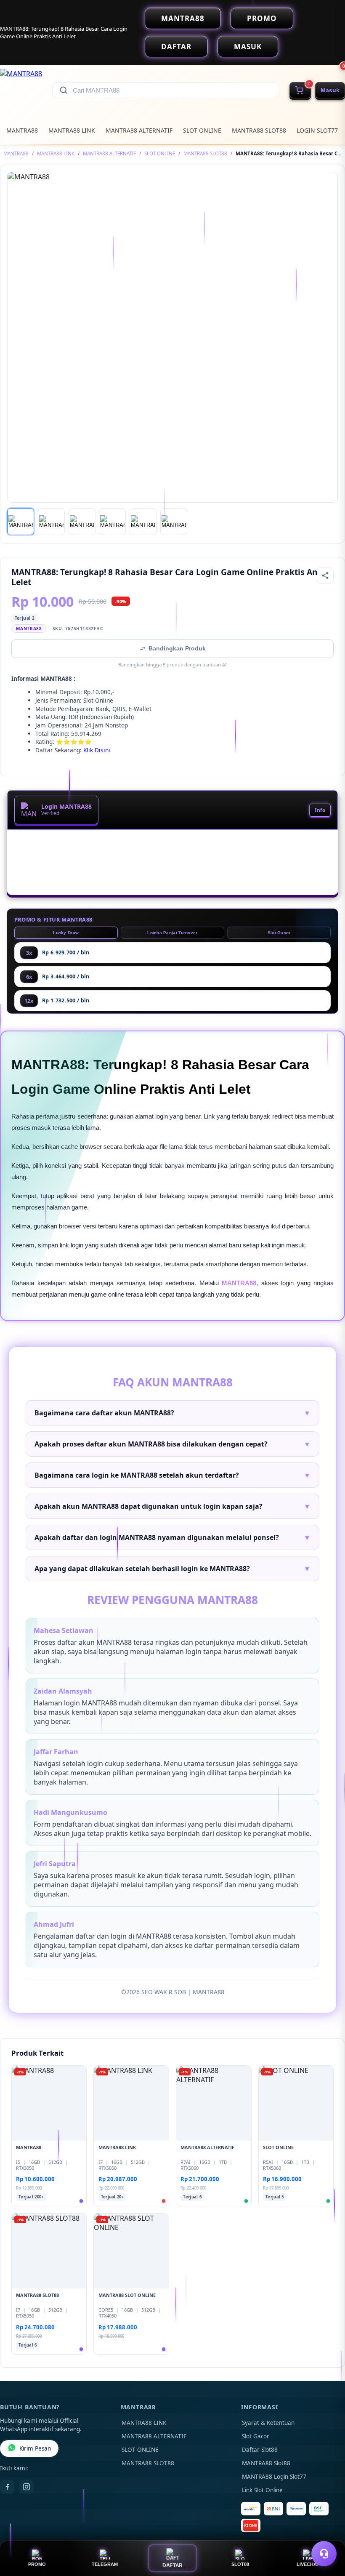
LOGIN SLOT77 (317, 130)
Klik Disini (97, 750)
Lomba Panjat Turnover (172, 933)
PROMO (262, 18)
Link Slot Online (262, 2490)
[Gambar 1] (21, 522)
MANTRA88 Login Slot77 (274, 2477)
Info (320, 810)
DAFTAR (176, 47)
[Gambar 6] (174, 522)
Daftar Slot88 (260, 2450)
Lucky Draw (66, 933)
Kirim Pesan (35, 2448)
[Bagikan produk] (325, 575)
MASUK (248, 47)
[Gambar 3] (82, 522)
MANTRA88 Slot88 (266, 2463)
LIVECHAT (308, 2564)
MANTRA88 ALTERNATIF (139, 130)
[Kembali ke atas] (326, 2533)
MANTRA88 (183, 18)
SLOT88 (240, 2564)
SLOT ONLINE (202, 130)
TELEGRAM (105, 2564)
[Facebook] (7, 2487)
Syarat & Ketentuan (268, 2423)
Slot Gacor (279, 933)
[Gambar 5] (143, 522)
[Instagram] (27, 2487)
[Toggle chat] (324, 2554)
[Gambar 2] (51, 522)
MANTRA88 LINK (72, 130)
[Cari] (64, 90)
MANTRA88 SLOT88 (259, 130)
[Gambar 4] (112, 522)
